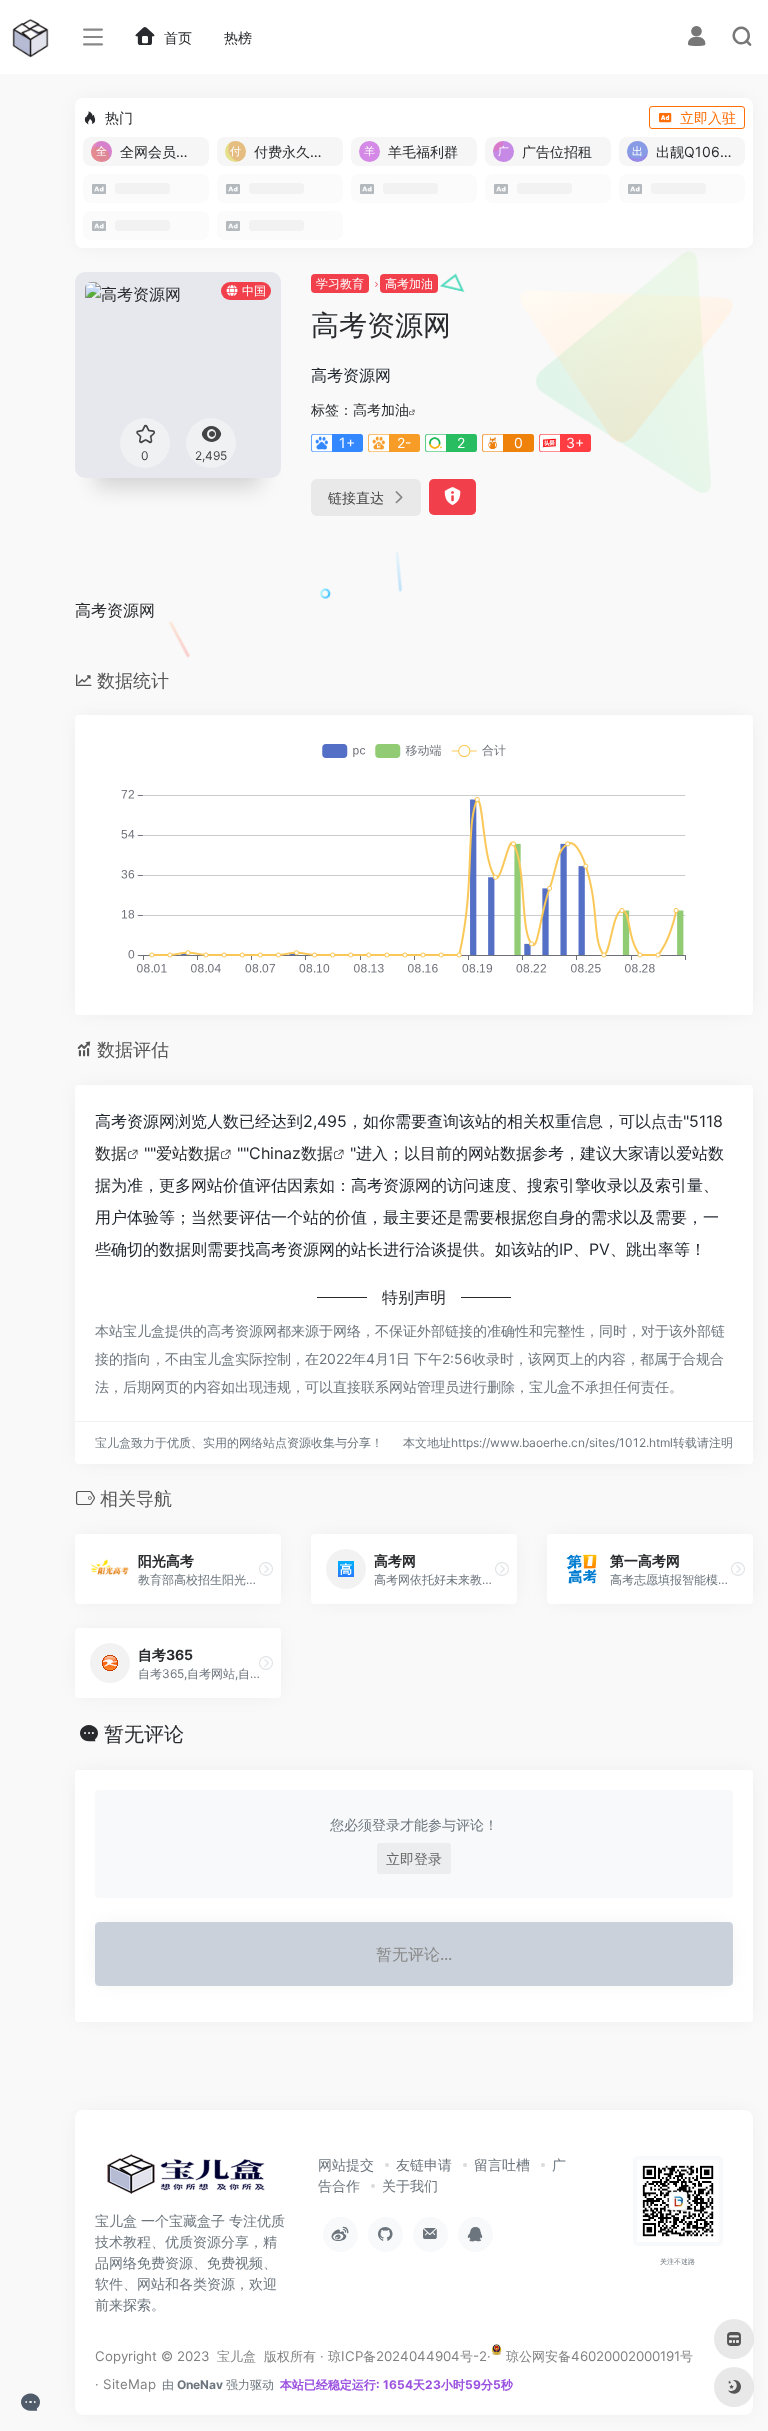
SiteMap (129, 2384)
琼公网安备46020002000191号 (597, 2356)
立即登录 (414, 1858)
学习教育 (340, 283)
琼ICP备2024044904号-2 (407, 2356)
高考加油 (409, 283)
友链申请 (424, 2164)
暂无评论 (144, 1734)
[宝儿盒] (185, 2180)
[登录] (696, 38)
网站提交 (346, 2164)
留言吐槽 (502, 2164)
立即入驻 (708, 117)
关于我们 (410, 2185)
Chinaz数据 (291, 1153)
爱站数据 (188, 1153)
